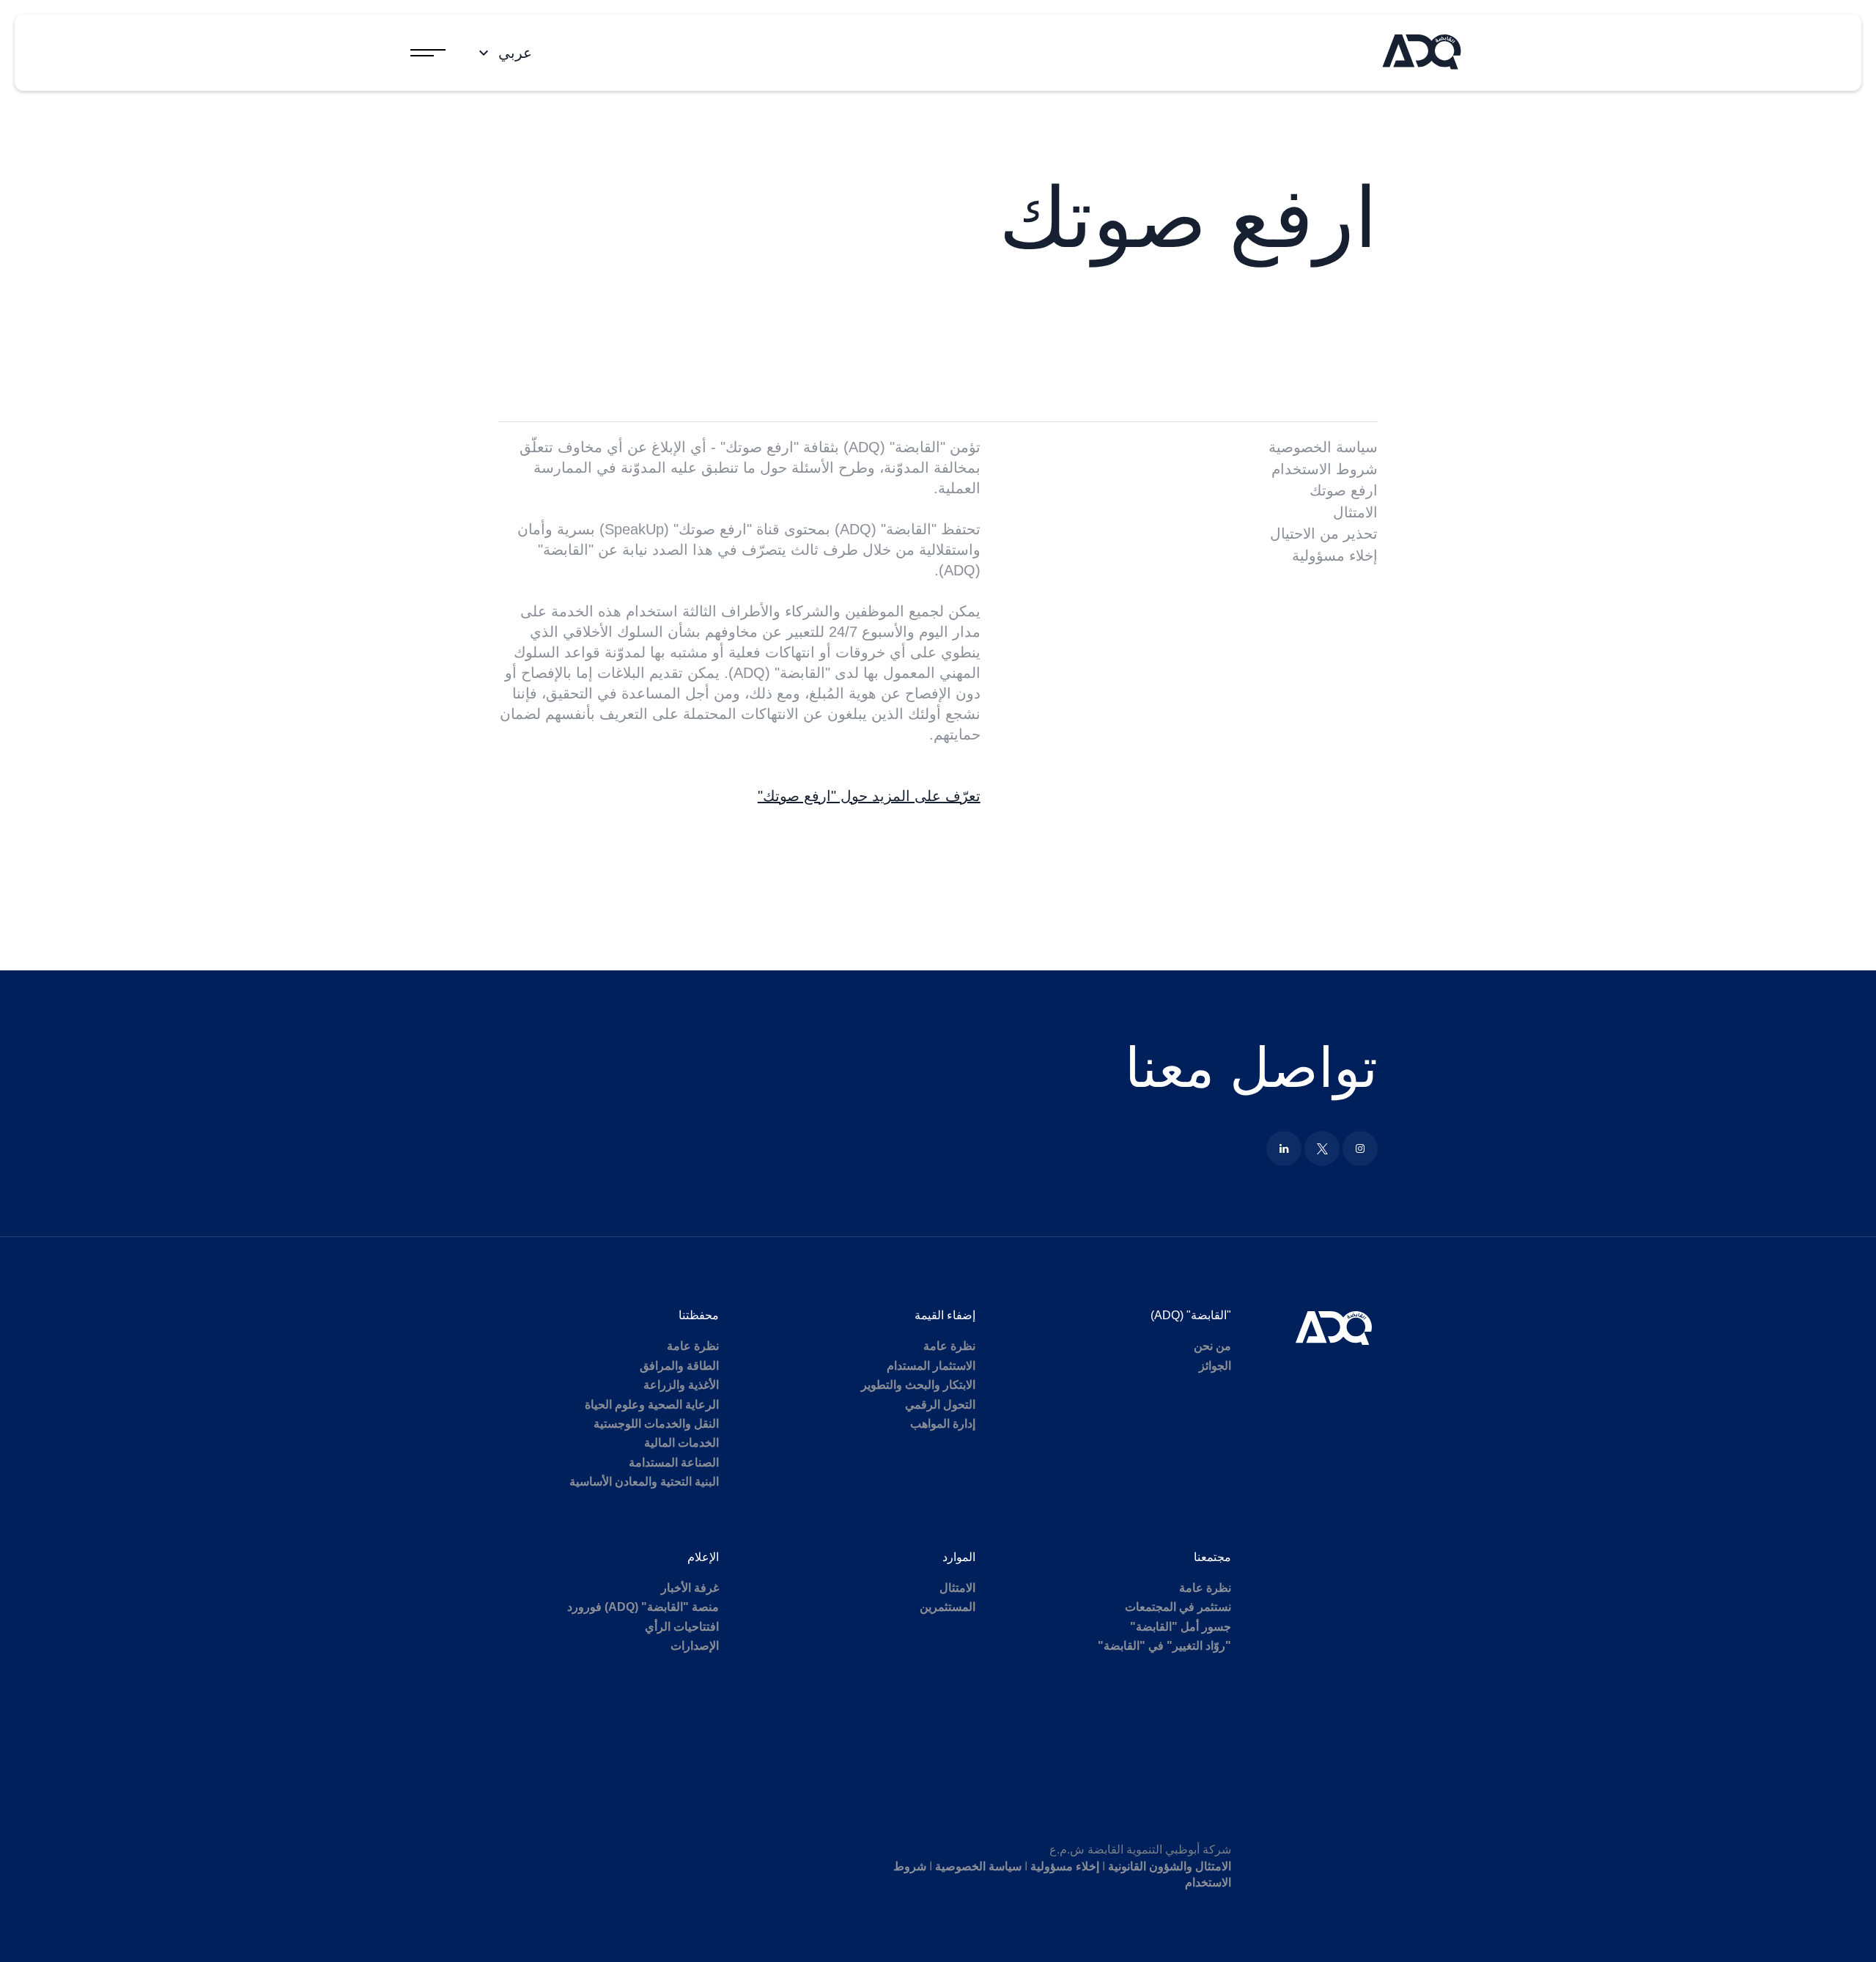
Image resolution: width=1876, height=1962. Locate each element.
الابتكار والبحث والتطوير (918, 1385)
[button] (503, 53)
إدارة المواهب (943, 1424)
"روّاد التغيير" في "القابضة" (1164, 1646)
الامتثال (1355, 512)
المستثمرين (948, 1607)
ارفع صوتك (1344, 490)
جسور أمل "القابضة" (1181, 1627)
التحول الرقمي (940, 1405)
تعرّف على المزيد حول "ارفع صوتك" (869, 796)
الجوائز (1215, 1366)
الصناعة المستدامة (674, 1463)
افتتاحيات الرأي (682, 1627)
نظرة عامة (949, 1346)
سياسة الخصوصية (1323, 447)
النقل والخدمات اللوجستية (656, 1424)
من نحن (1212, 1346)
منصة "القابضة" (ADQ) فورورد (643, 1607)
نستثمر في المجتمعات (1178, 1607)
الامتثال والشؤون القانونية (1170, 1866)
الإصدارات (695, 1646)
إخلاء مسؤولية (1335, 556)
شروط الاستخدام (1325, 469)
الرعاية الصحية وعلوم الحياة (652, 1405)
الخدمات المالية (682, 1443)
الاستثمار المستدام (931, 1366)
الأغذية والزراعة (681, 1385)
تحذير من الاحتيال (1324, 534)
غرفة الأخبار (690, 1588)
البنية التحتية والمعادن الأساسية (644, 1482)
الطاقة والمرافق (679, 1366)
